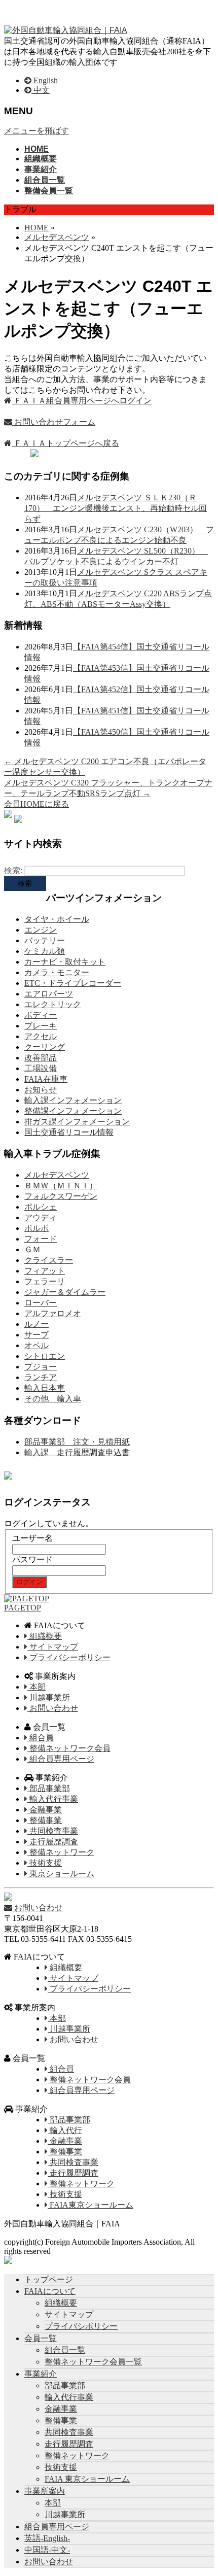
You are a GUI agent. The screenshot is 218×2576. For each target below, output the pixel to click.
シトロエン (45, 1356)
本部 (37, 1687)
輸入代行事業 (53, 1799)
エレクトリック (53, 1004)
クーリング (45, 1047)
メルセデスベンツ (57, 1175)
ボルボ (37, 1228)
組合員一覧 (65, 2350)
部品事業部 (49, 1788)
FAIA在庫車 (46, 1079)
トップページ (49, 2279)
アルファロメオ (53, 1313)
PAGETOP (23, 1608)
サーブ (37, 1335)
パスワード (32, 1559)
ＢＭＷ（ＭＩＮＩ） (61, 1186)
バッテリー (45, 940)
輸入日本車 (45, 1388)
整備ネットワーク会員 (69, 1748)
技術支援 (45, 1863)
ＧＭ (32, 1249)
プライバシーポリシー (69, 1657)
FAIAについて (50, 2291)
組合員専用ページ (61, 1759)
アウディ (41, 1217)
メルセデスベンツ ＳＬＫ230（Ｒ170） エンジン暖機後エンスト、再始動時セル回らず (116, 508)
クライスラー (49, 1260)
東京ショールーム (61, 1874)
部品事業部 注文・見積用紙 (77, 1442)
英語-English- (47, 2538)
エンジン (41, 930)
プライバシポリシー (81, 2326)
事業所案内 (45, 2491)
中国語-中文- (47, 2550)
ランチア (41, 1377)
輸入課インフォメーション (73, 1100)
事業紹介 (41, 2374)
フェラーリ (45, 1281)
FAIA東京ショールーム (90, 2205)
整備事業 (45, 1820)
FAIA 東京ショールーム (87, 2479)
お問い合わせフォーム (54, 422)
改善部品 (41, 1058)
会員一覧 (41, 2338)
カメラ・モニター (57, 972)
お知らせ (41, 1090)
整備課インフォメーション (73, 1111)
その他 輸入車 (53, 1399)
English (45, 80)
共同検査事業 (53, 1831)
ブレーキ (41, 1026)
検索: (13, 870)
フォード (41, 1239)
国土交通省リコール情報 (69, 1132)
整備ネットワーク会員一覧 (93, 2362)
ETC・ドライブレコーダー (73, 983)
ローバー (41, 1303)
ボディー (41, 1015)
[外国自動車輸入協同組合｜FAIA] (66, 30)
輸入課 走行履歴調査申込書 (77, 1452)
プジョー (41, 1367)
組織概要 (45, 1636)
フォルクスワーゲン (61, 1196)
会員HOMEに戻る (37, 804)
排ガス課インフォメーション (77, 1122)
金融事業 (45, 1810)
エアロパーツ (49, 994)
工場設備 (41, 1068)
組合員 (41, 1738)
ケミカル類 (45, 951)
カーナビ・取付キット (65, 962)
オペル (37, 1345)
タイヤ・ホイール (57, 919)
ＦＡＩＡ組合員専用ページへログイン (82, 401)
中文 (41, 90)
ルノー (37, 1324)
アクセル (41, 1036)
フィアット (45, 1271)
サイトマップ (53, 1647)
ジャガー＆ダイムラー (65, 1292)
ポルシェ (41, 1207)
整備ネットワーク (61, 1852)
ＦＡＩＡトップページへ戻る (65, 443)
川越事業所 (49, 1697)
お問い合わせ (53, 1708)
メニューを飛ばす (37, 131)
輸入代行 (65, 2130)
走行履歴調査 (53, 1842)
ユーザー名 (32, 1538)
